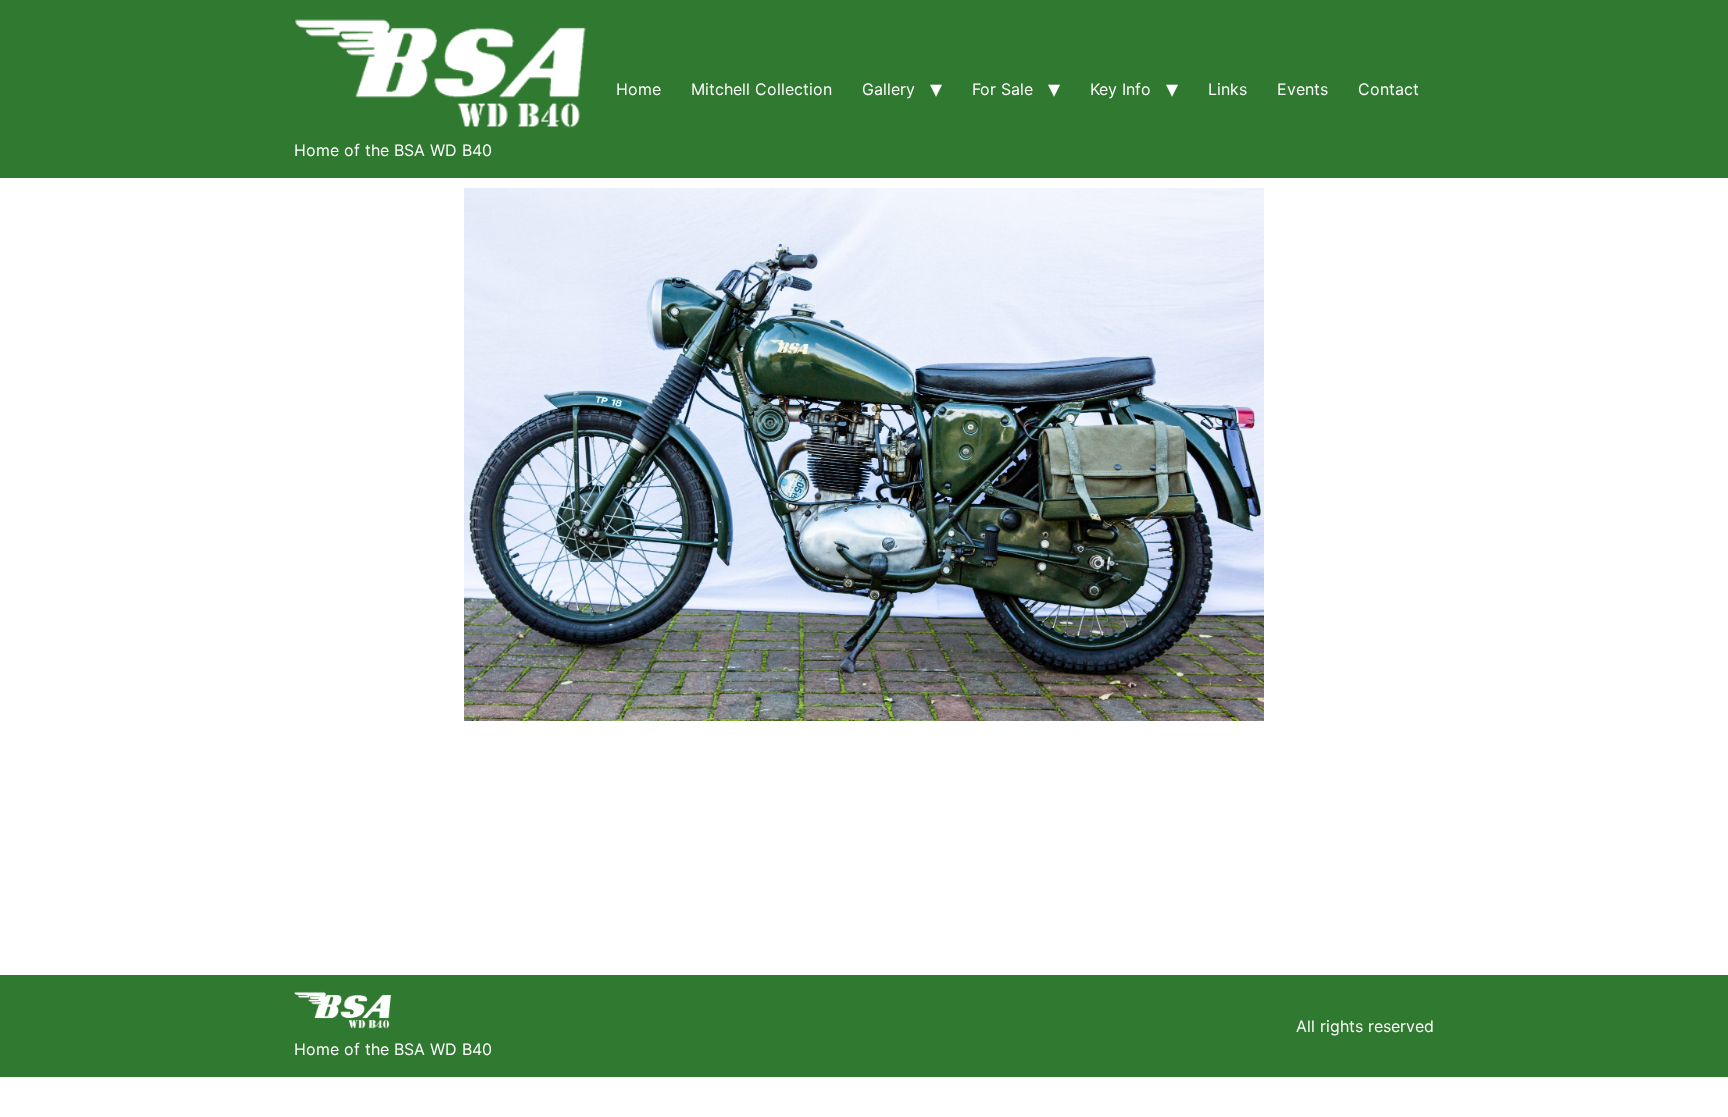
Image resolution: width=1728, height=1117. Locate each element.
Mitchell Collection (761, 89)
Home (638, 89)
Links (1227, 89)
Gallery (888, 89)
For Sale (1002, 89)
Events (1302, 89)
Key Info (1120, 89)
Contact (1388, 89)
